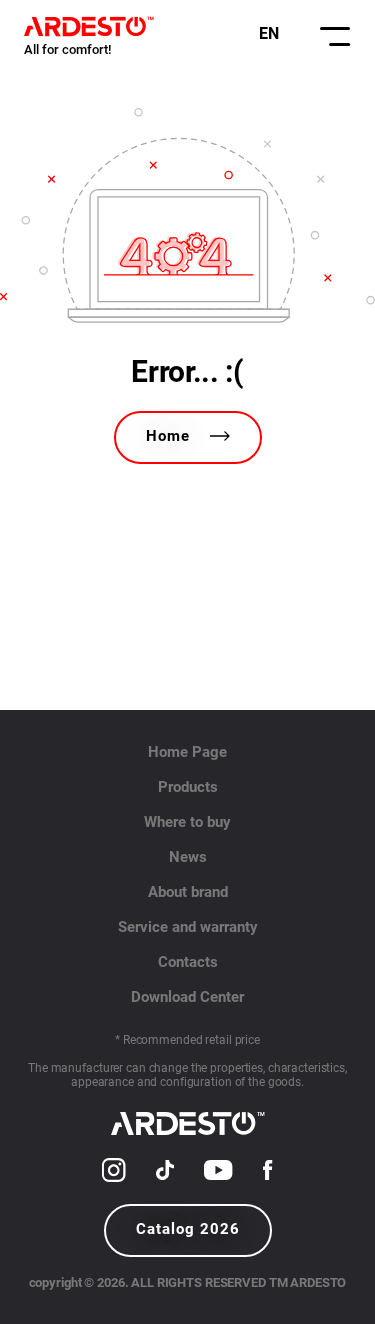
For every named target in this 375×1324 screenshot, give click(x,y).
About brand (188, 892)
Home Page (187, 752)
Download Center (187, 997)
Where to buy (187, 822)
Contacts (188, 962)
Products (188, 787)
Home (168, 436)
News (188, 857)
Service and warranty (188, 927)
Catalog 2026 (188, 1229)
